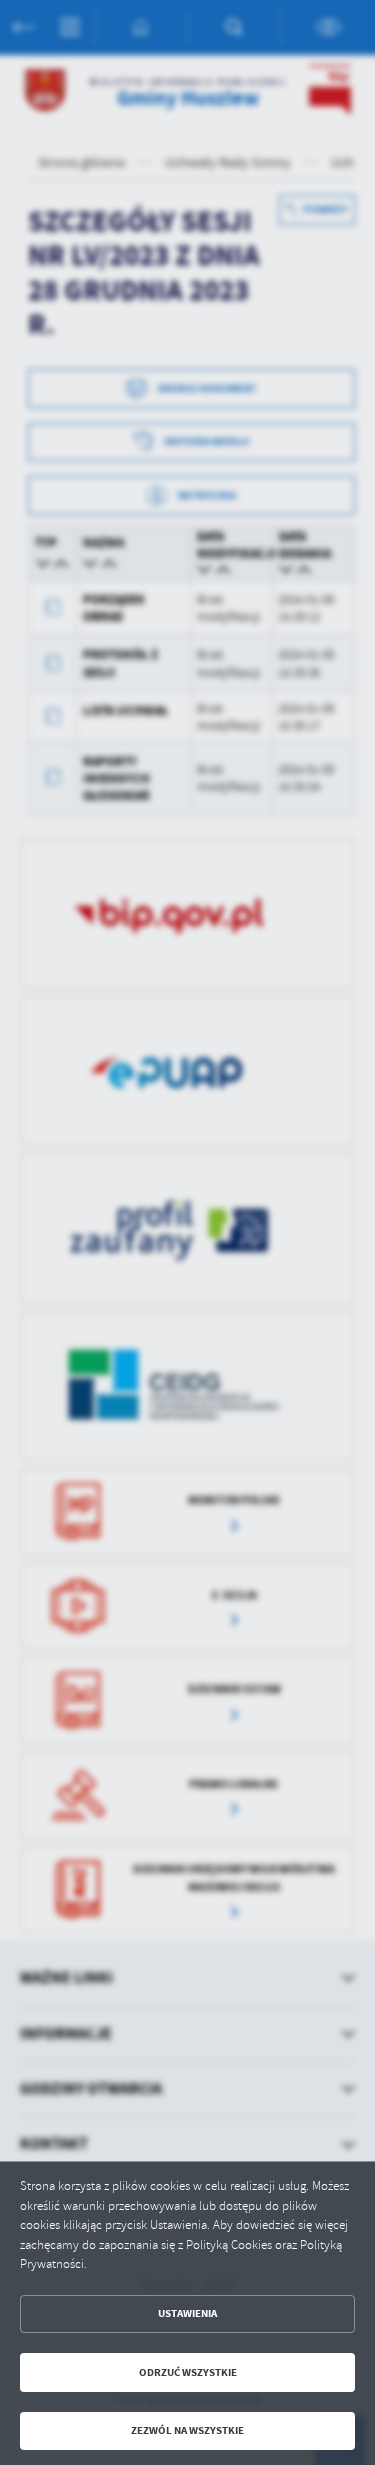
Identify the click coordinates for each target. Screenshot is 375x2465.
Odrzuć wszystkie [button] (188, 2372)
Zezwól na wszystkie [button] (187, 2430)
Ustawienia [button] (187, 2313)
